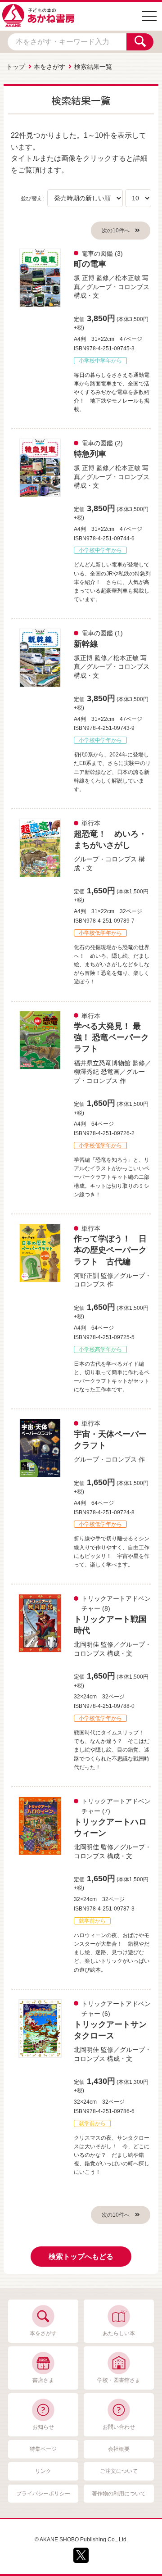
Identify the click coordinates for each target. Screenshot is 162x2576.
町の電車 (90, 264)
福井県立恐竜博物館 (102, 1063)
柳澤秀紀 (86, 1072)
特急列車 (90, 454)
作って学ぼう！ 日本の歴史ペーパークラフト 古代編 (110, 1250)
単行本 (91, 823)
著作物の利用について (119, 2494)
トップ (16, 67)
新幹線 (86, 644)
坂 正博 (84, 278)
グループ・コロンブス (118, 287)
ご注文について (119, 2471)
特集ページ (43, 2449)
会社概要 (119, 2449)
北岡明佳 (86, 1644)
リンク (43, 2471)
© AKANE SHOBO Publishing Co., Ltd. (81, 2540)
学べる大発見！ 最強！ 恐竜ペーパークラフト (111, 1037)
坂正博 (83, 658)
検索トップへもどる (81, 2257)
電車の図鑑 (97, 254)
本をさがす (49, 67)
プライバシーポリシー (43, 2494)
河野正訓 (86, 1276)
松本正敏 (128, 278)
